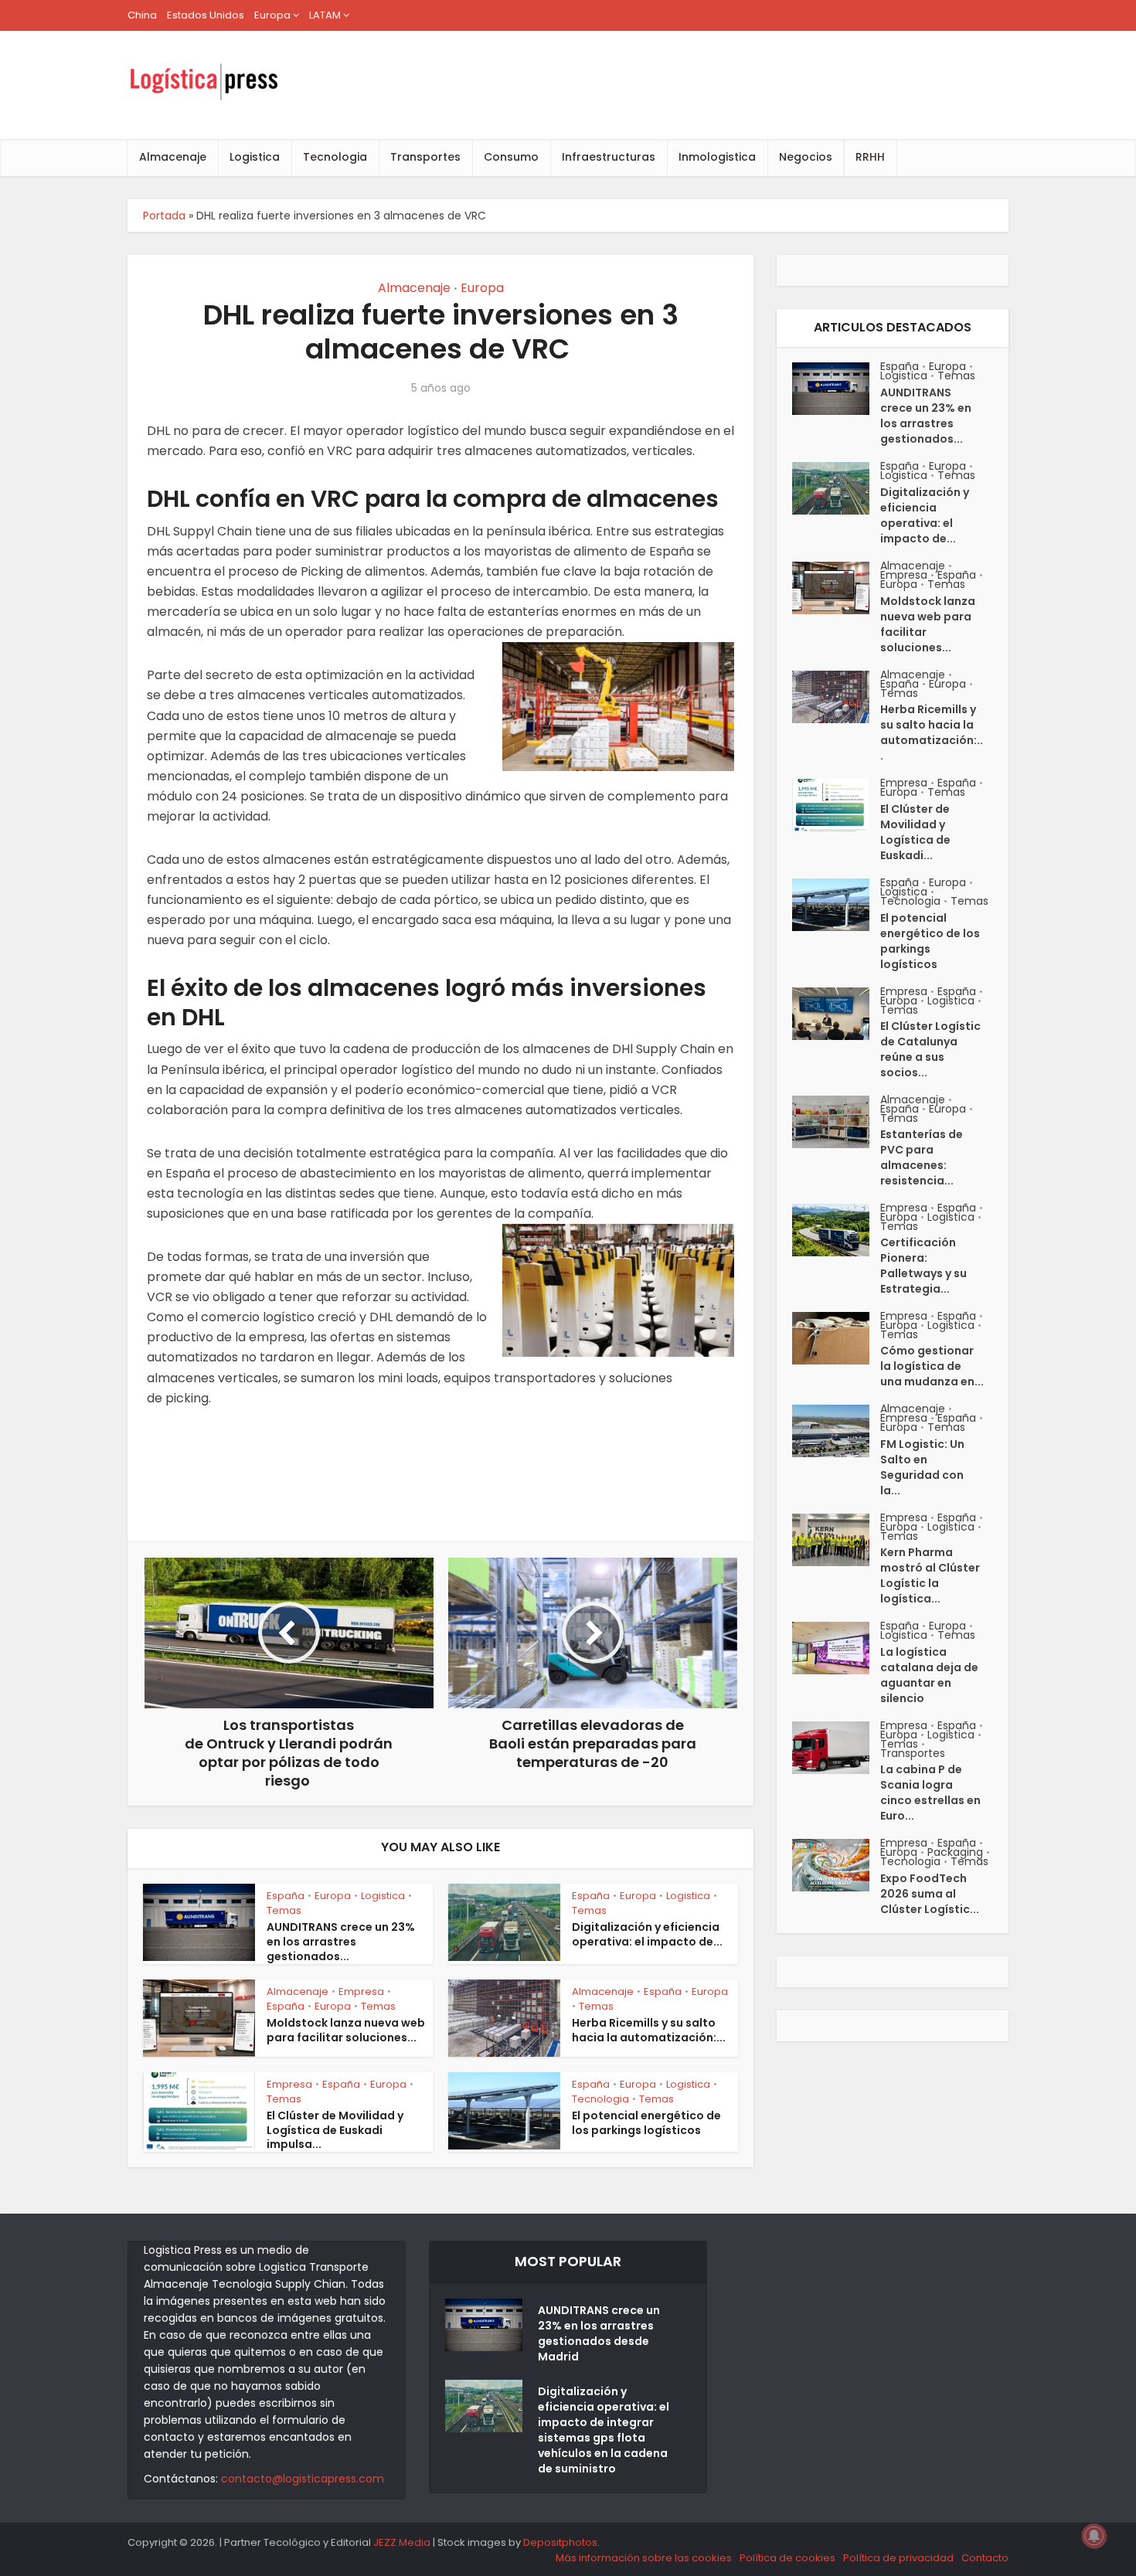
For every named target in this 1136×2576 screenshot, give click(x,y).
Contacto (985, 2558)
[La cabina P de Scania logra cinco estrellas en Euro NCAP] (836, 1748)
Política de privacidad (898, 2558)
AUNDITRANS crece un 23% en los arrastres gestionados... (341, 1942)
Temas (284, 1910)
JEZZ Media (403, 2542)
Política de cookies (787, 2558)
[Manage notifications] (1094, 2536)
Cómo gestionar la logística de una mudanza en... (932, 1366)
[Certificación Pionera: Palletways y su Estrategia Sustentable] (836, 1230)
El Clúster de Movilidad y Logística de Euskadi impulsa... (335, 2130)
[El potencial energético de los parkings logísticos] (836, 905)
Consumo (511, 157)
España (286, 1896)
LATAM (325, 15)
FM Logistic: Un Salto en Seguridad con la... (922, 1467)
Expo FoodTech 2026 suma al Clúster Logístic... (930, 1894)
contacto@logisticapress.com (303, 2479)
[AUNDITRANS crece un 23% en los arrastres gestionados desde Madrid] (836, 389)
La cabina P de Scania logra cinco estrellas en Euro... (930, 1793)
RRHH (870, 157)
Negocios (806, 157)
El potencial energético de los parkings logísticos (646, 2123)
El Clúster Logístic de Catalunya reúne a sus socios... (930, 1049)
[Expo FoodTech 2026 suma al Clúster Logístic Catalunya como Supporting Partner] (836, 1865)
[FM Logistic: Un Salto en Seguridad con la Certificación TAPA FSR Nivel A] (836, 1431)
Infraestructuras (609, 157)
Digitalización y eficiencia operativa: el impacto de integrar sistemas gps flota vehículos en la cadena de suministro (604, 2430)
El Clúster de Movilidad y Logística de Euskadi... (915, 832)
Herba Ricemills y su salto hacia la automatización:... (649, 2030)
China (142, 15)
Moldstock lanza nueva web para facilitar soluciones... (346, 2030)
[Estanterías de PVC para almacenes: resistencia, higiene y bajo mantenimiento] (836, 1122)
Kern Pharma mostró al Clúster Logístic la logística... (930, 1575)
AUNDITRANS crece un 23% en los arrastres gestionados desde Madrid (599, 2333)
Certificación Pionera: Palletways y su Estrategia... (923, 1266)
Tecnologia (335, 157)
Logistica (255, 157)
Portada (164, 216)
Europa (272, 15)
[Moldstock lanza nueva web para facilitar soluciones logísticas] (836, 588)
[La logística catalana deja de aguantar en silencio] (836, 1648)
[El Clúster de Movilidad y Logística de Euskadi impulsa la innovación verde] (836, 805)
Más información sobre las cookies (644, 2558)
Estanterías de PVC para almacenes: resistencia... (922, 1157)
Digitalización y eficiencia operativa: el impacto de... (647, 1934)
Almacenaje (173, 157)
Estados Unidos (206, 15)
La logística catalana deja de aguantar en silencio (929, 1675)
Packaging (955, 1852)
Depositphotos (560, 2542)
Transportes (425, 157)
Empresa (361, 1991)
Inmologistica (717, 157)
